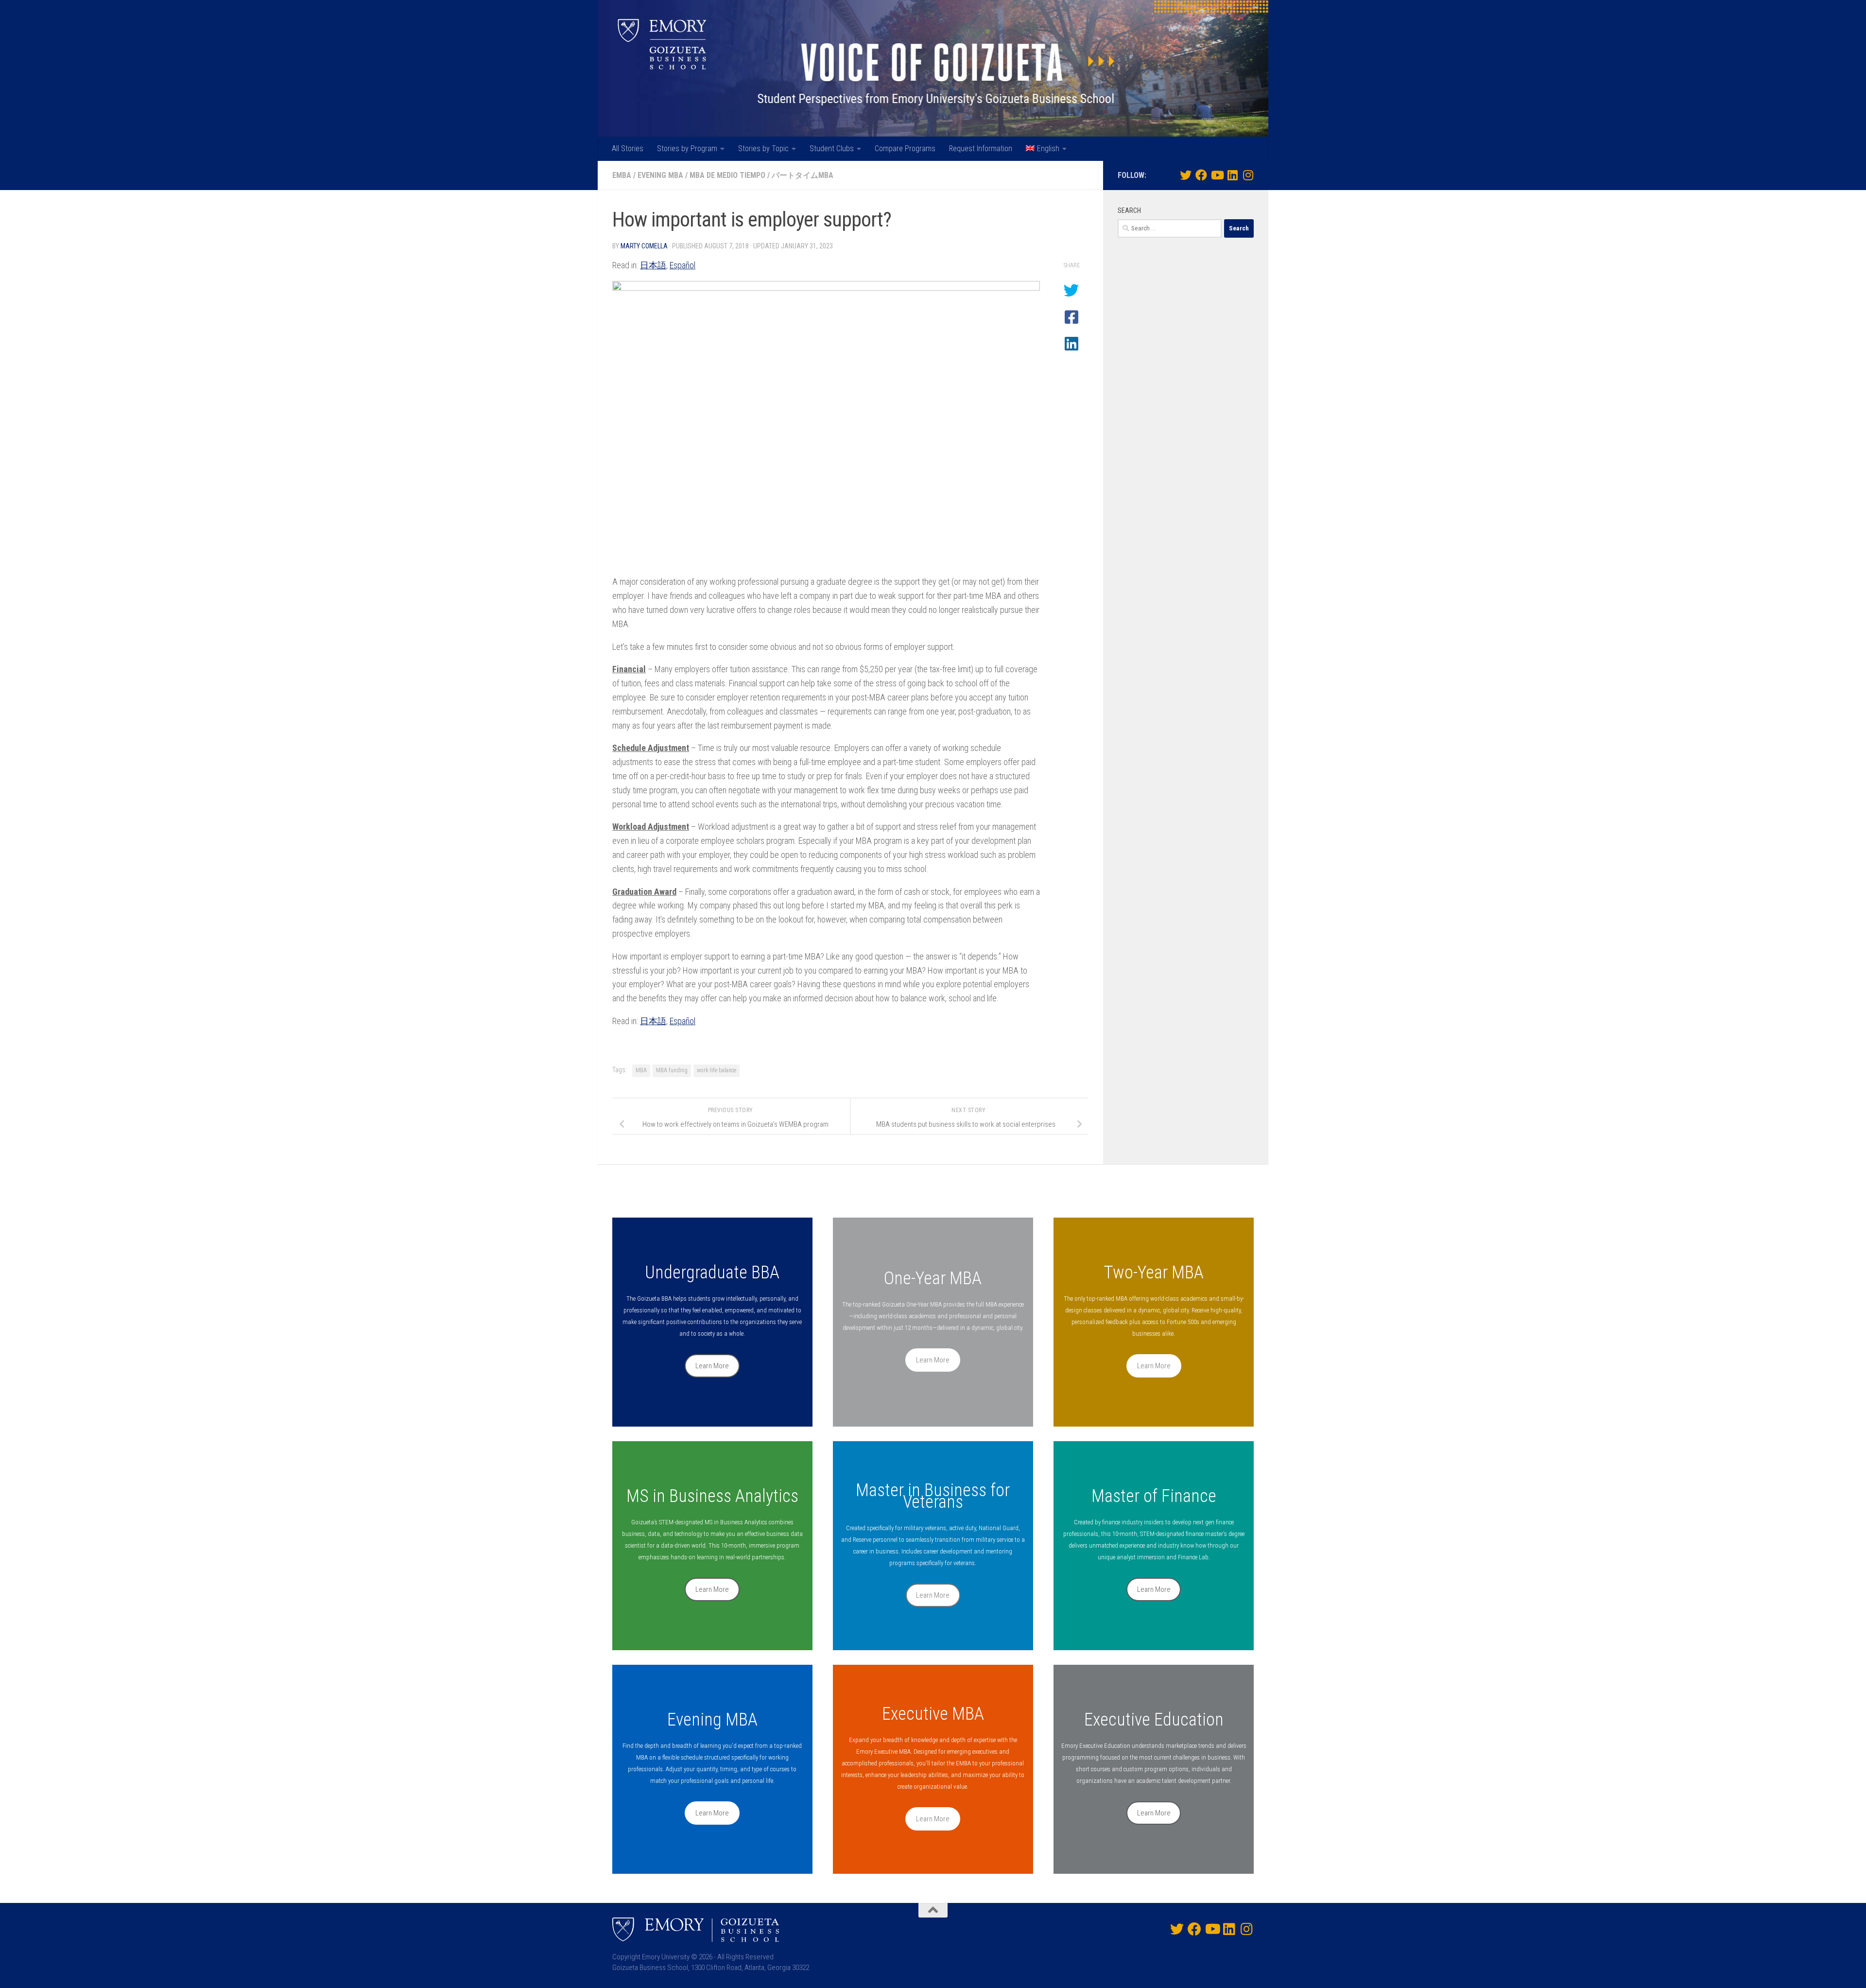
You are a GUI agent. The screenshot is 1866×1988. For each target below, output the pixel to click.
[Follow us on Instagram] (1248, 175)
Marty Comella (644, 246)
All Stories (628, 148)
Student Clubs (832, 148)
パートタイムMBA (803, 175)
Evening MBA (660, 175)
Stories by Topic (763, 148)
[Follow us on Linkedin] (1232, 175)
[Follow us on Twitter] (1186, 175)
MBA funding (672, 1070)
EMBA (622, 175)
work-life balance (717, 1070)
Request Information (981, 148)
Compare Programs (905, 148)
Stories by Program (687, 148)
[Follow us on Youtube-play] (1217, 175)
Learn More (712, 1366)
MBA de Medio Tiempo (727, 175)
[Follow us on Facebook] (1201, 175)
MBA (641, 1070)
